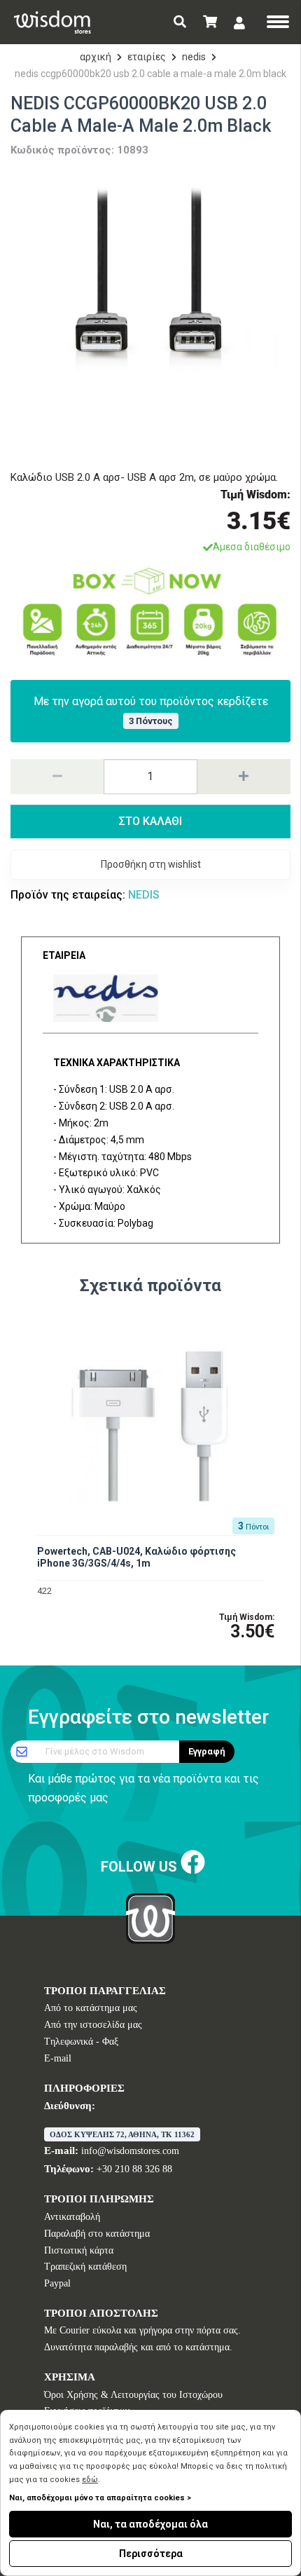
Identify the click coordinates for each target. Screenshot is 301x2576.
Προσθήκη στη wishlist (151, 864)
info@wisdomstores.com (130, 2151)
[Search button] (180, 22)
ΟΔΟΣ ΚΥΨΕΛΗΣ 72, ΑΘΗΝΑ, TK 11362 (122, 2134)
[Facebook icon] (193, 1863)
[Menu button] (278, 23)
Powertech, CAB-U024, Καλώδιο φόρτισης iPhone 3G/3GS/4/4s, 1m (136, 1557)
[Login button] (239, 23)
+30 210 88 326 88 (134, 2169)
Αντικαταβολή (72, 2217)
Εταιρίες (147, 57)
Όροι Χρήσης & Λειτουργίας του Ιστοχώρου (133, 2395)
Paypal (57, 2283)
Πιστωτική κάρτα (79, 2250)
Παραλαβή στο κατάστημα (97, 2234)
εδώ (90, 2480)
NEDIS (194, 57)
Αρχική (96, 57)
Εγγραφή (207, 1751)
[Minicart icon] (210, 22)
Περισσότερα (151, 2554)
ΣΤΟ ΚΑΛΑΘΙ (150, 821)
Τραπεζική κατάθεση (85, 2267)
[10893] (150, 310)
